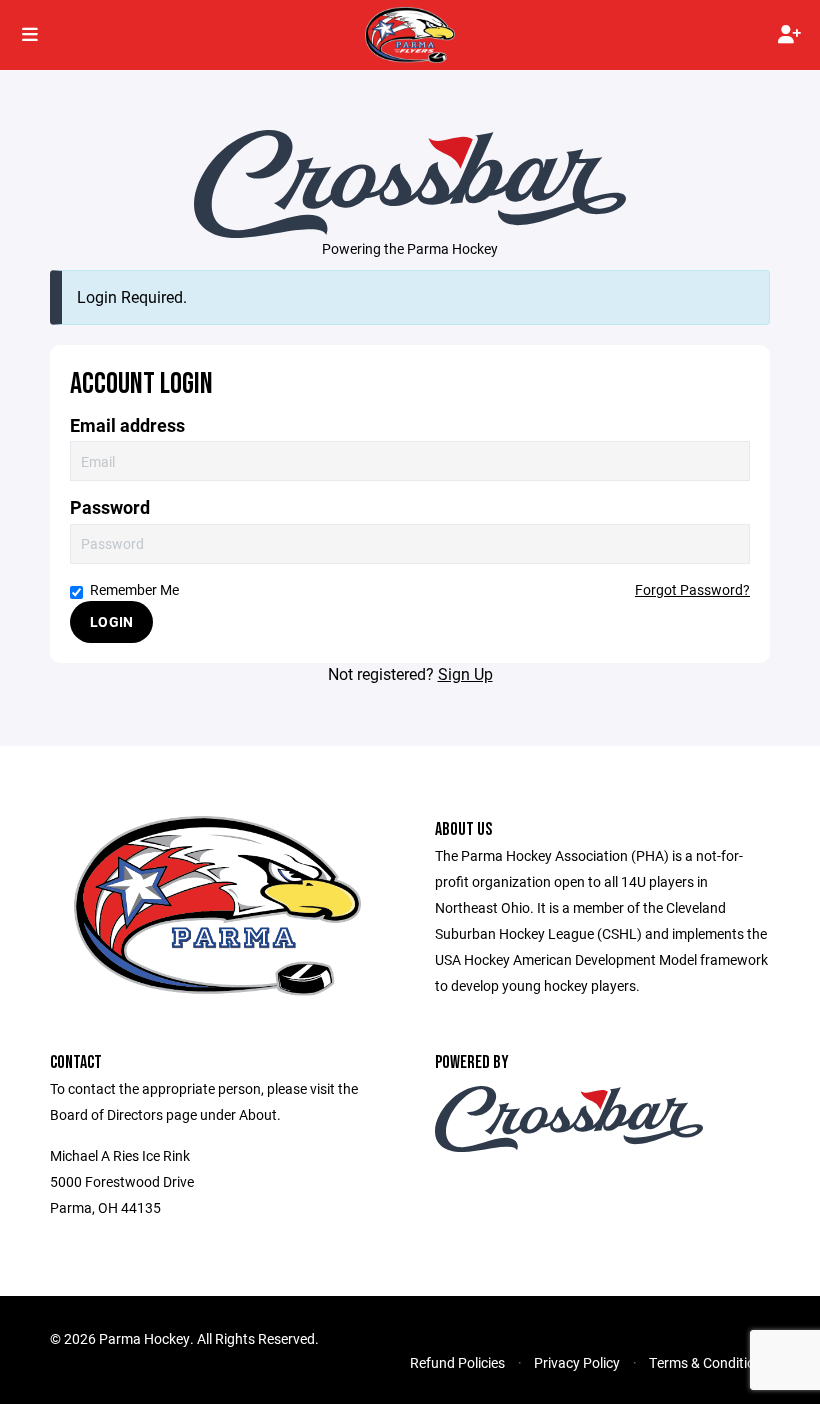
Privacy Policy (577, 1362)
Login (111, 621)
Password (110, 507)
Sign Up (465, 673)
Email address (127, 425)
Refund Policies (457, 1362)
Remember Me (134, 589)
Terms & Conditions (709, 1362)
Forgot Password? (692, 589)
